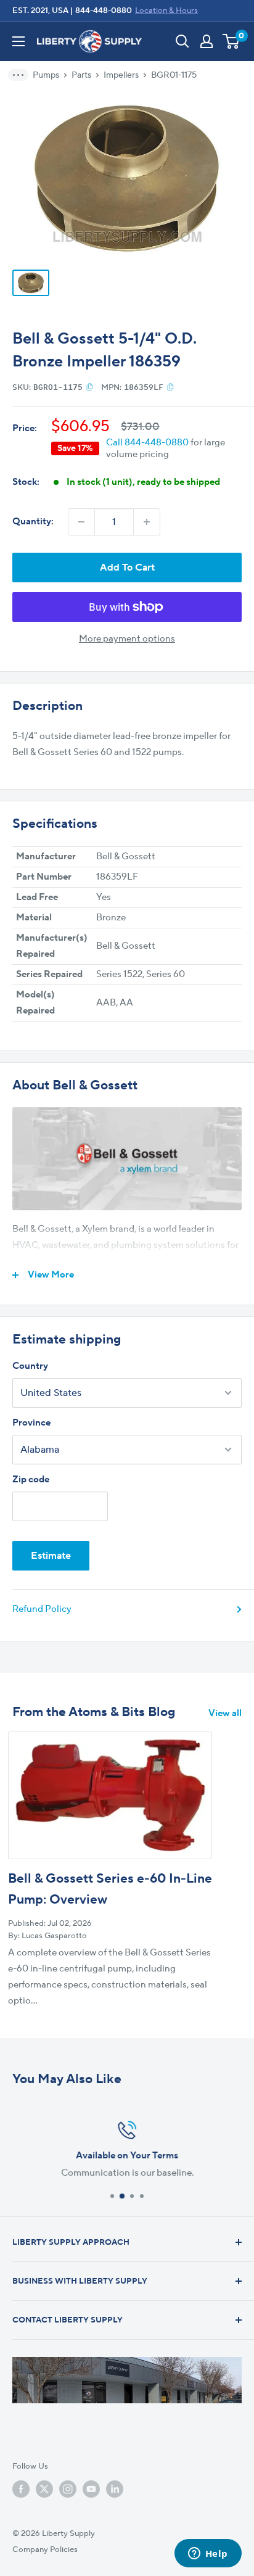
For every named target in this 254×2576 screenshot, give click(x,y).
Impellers (121, 75)
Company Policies (45, 2549)
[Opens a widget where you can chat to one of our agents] (208, 2554)
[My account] (207, 41)
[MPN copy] (170, 387)
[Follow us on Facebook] (21, 2489)
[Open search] (182, 41)
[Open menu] (18, 41)
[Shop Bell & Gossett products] (127, 1159)
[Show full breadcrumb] (22, 75)
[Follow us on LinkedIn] (115, 2489)
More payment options (127, 639)
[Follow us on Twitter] (44, 2489)
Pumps (46, 75)
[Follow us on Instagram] (68, 2489)
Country (30, 1366)
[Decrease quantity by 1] (81, 522)
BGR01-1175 (174, 75)
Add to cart (127, 568)
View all (225, 1713)
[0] (231, 41)
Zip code (31, 1480)
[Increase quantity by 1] (147, 522)
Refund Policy (42, 1609)
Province (31, 1423)
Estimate (51, 1556)
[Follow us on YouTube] (91, 2489)
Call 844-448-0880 (147, 443)
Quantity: (33, 522)
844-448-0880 (104, 10)
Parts (81, 75)
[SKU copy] (90, 387)
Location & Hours (166, 10)
